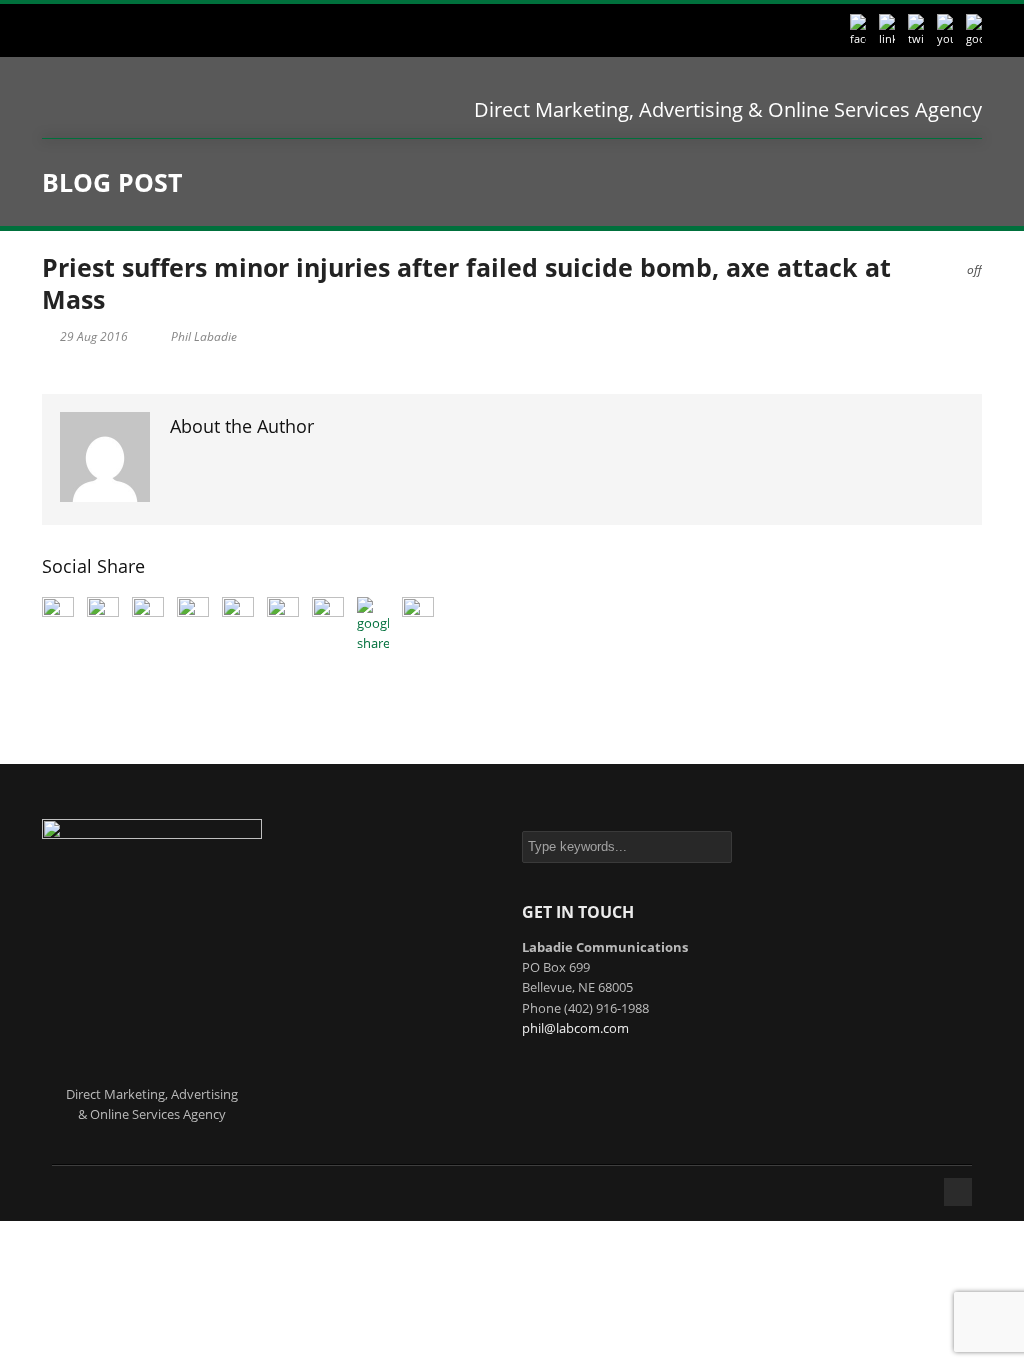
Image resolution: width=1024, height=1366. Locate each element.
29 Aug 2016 (94, 336)
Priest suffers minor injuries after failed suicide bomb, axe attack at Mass (466, 283)
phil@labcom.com (575, 1028)
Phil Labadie (204, 336)
